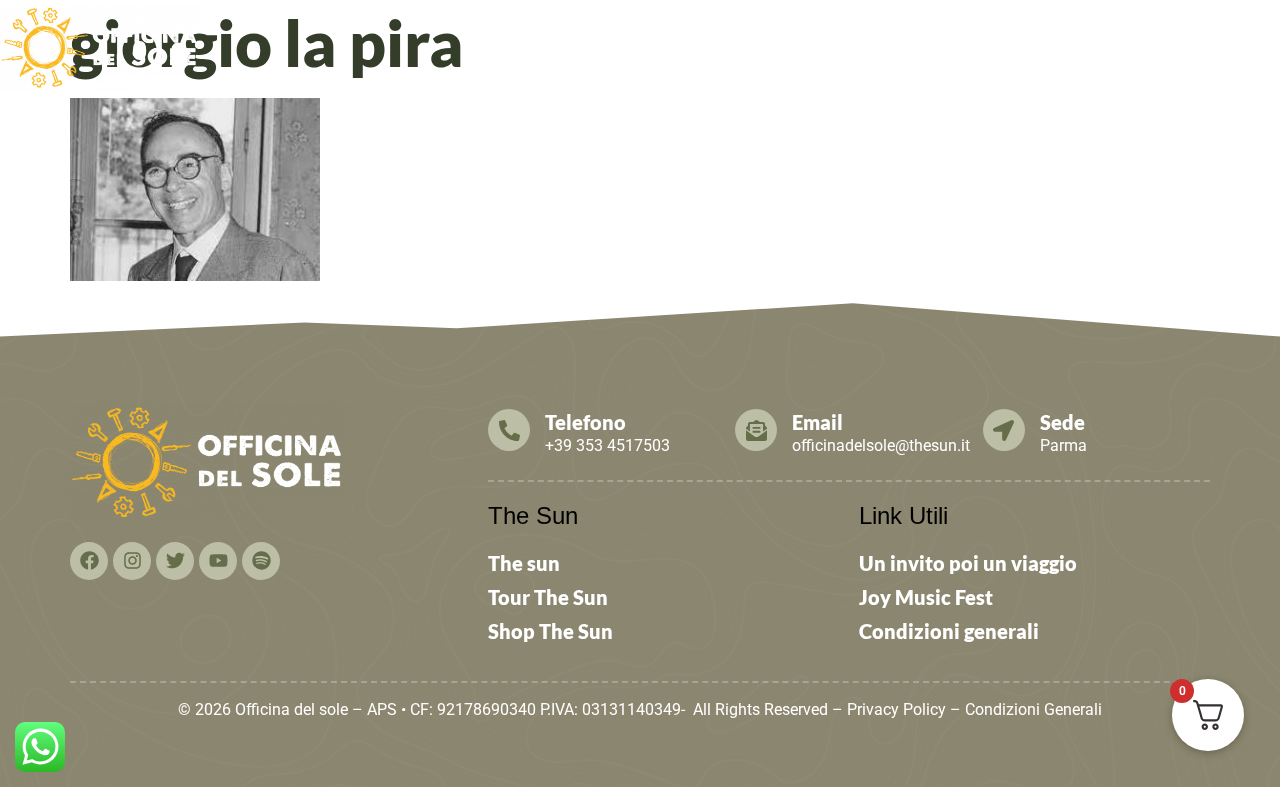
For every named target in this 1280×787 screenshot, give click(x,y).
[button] (516, 43)
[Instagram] (132, 561)
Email (817, 422)
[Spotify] (261, 561)
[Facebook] (89, 561)
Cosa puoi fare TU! (1006, 42)
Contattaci (1149, 42)
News (723, 42)
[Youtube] (218, 561)
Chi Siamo (507, 42)
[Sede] (1004, 430)
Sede (1062, 422)
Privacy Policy (896, 709)
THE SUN (1238, 42)
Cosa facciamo (632, 42)
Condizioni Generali (1033, 709)
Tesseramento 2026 (851, 42)
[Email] (756, 430)
